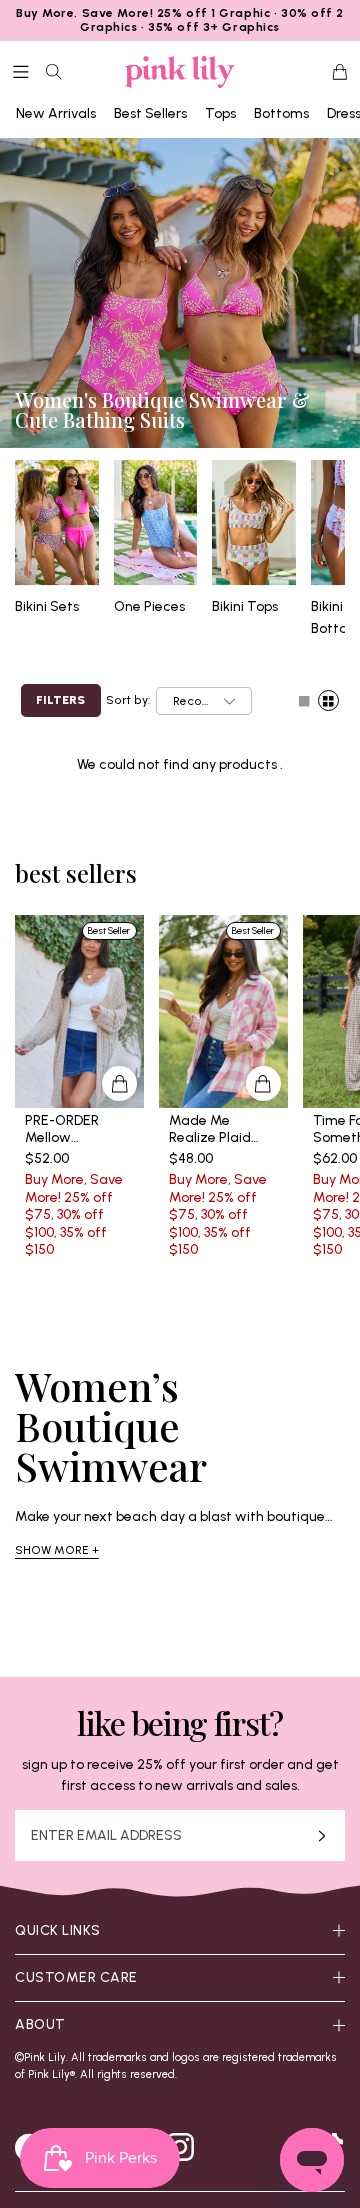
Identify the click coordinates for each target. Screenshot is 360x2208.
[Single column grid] (304, 700)
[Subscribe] (322, 1835)
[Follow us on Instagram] (180, 2147)
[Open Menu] (21, 72)
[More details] (119, 1083)
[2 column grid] (328, 700)
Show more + (57, 1550)
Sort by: (128, 700)
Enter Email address (106, 1836)
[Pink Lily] (180, 72)
